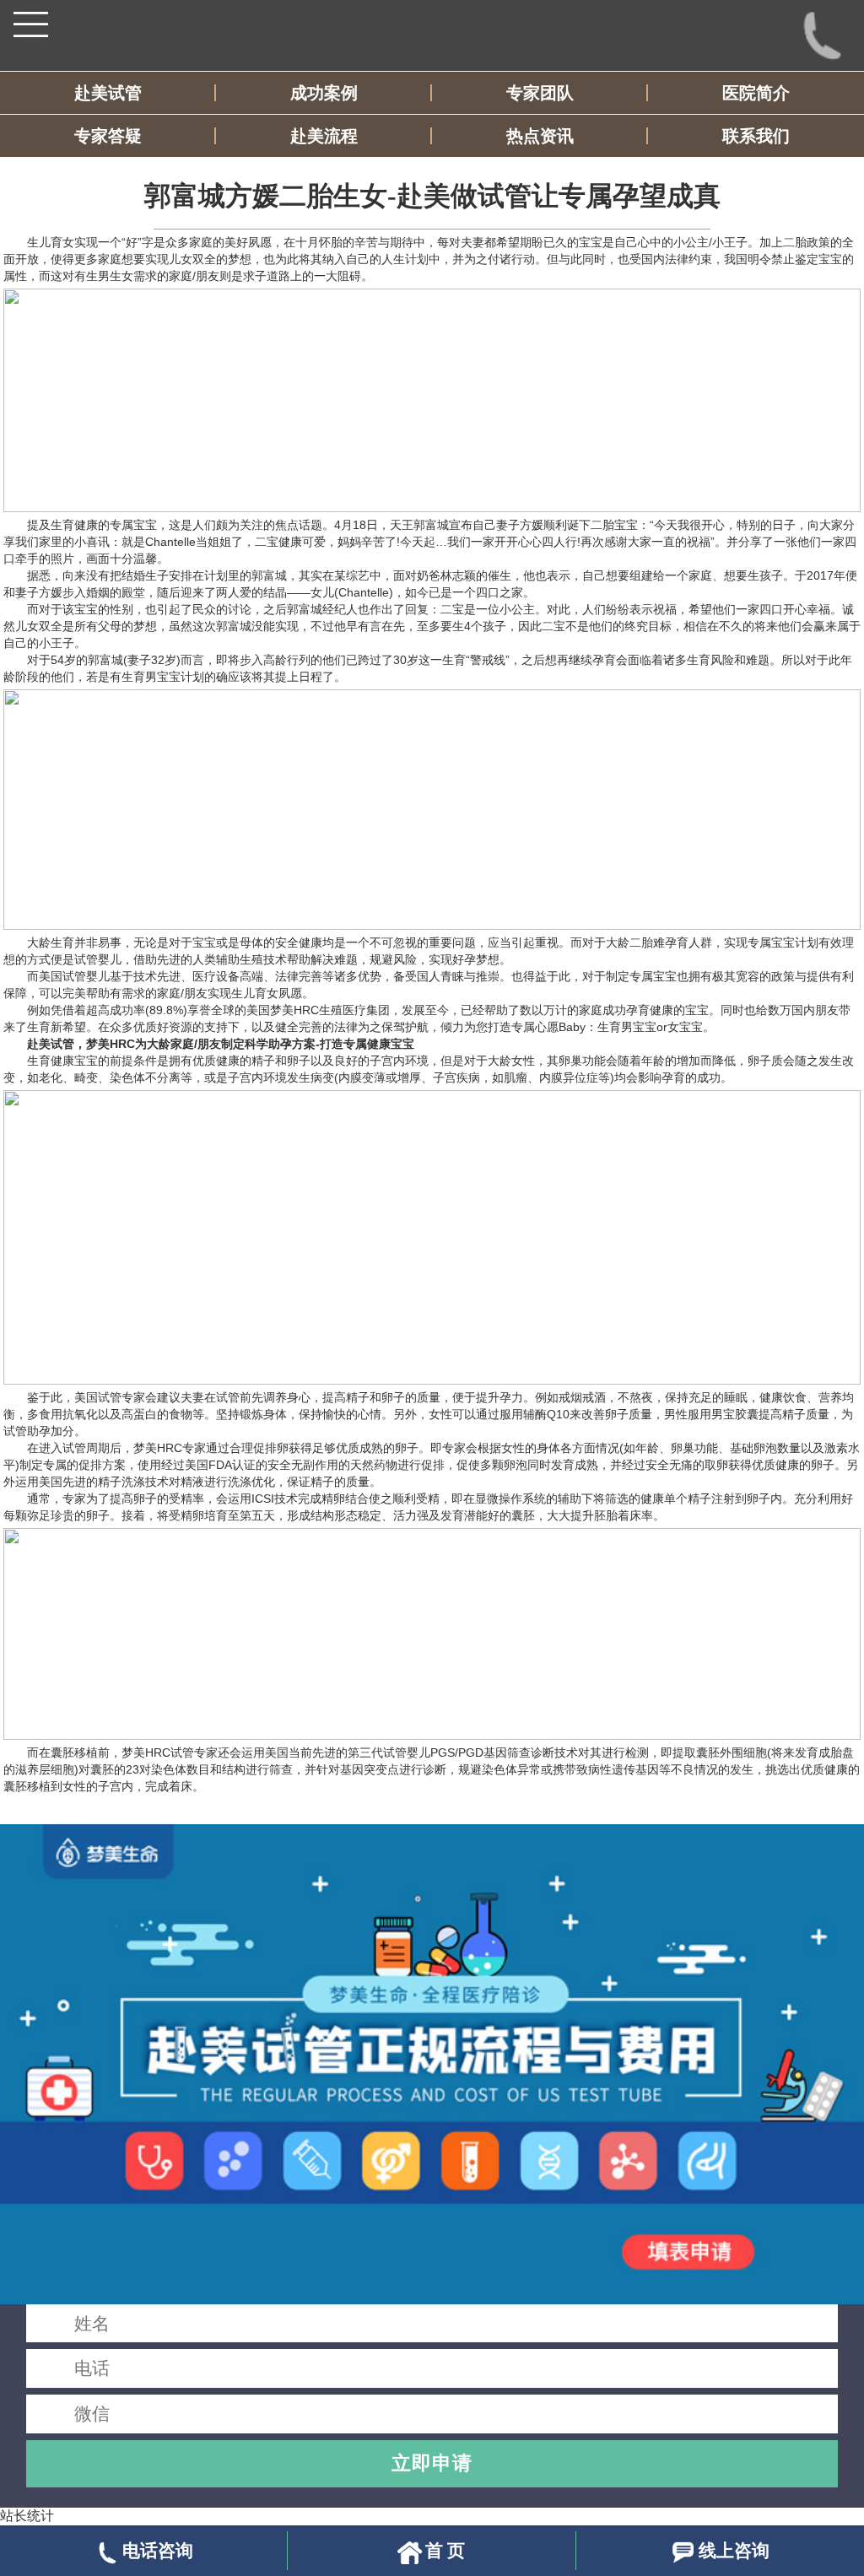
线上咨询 (734, 2550)
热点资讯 (540, 136)
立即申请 (432, 2463)
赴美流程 (324, 136)
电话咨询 (158, 2550)
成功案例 (324, 93)
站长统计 (27, 2516)
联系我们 (756, 136)
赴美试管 (108, 93)
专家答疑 (108, 136)
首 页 (445, 2550)
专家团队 (540, 93)
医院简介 (756, 93)
